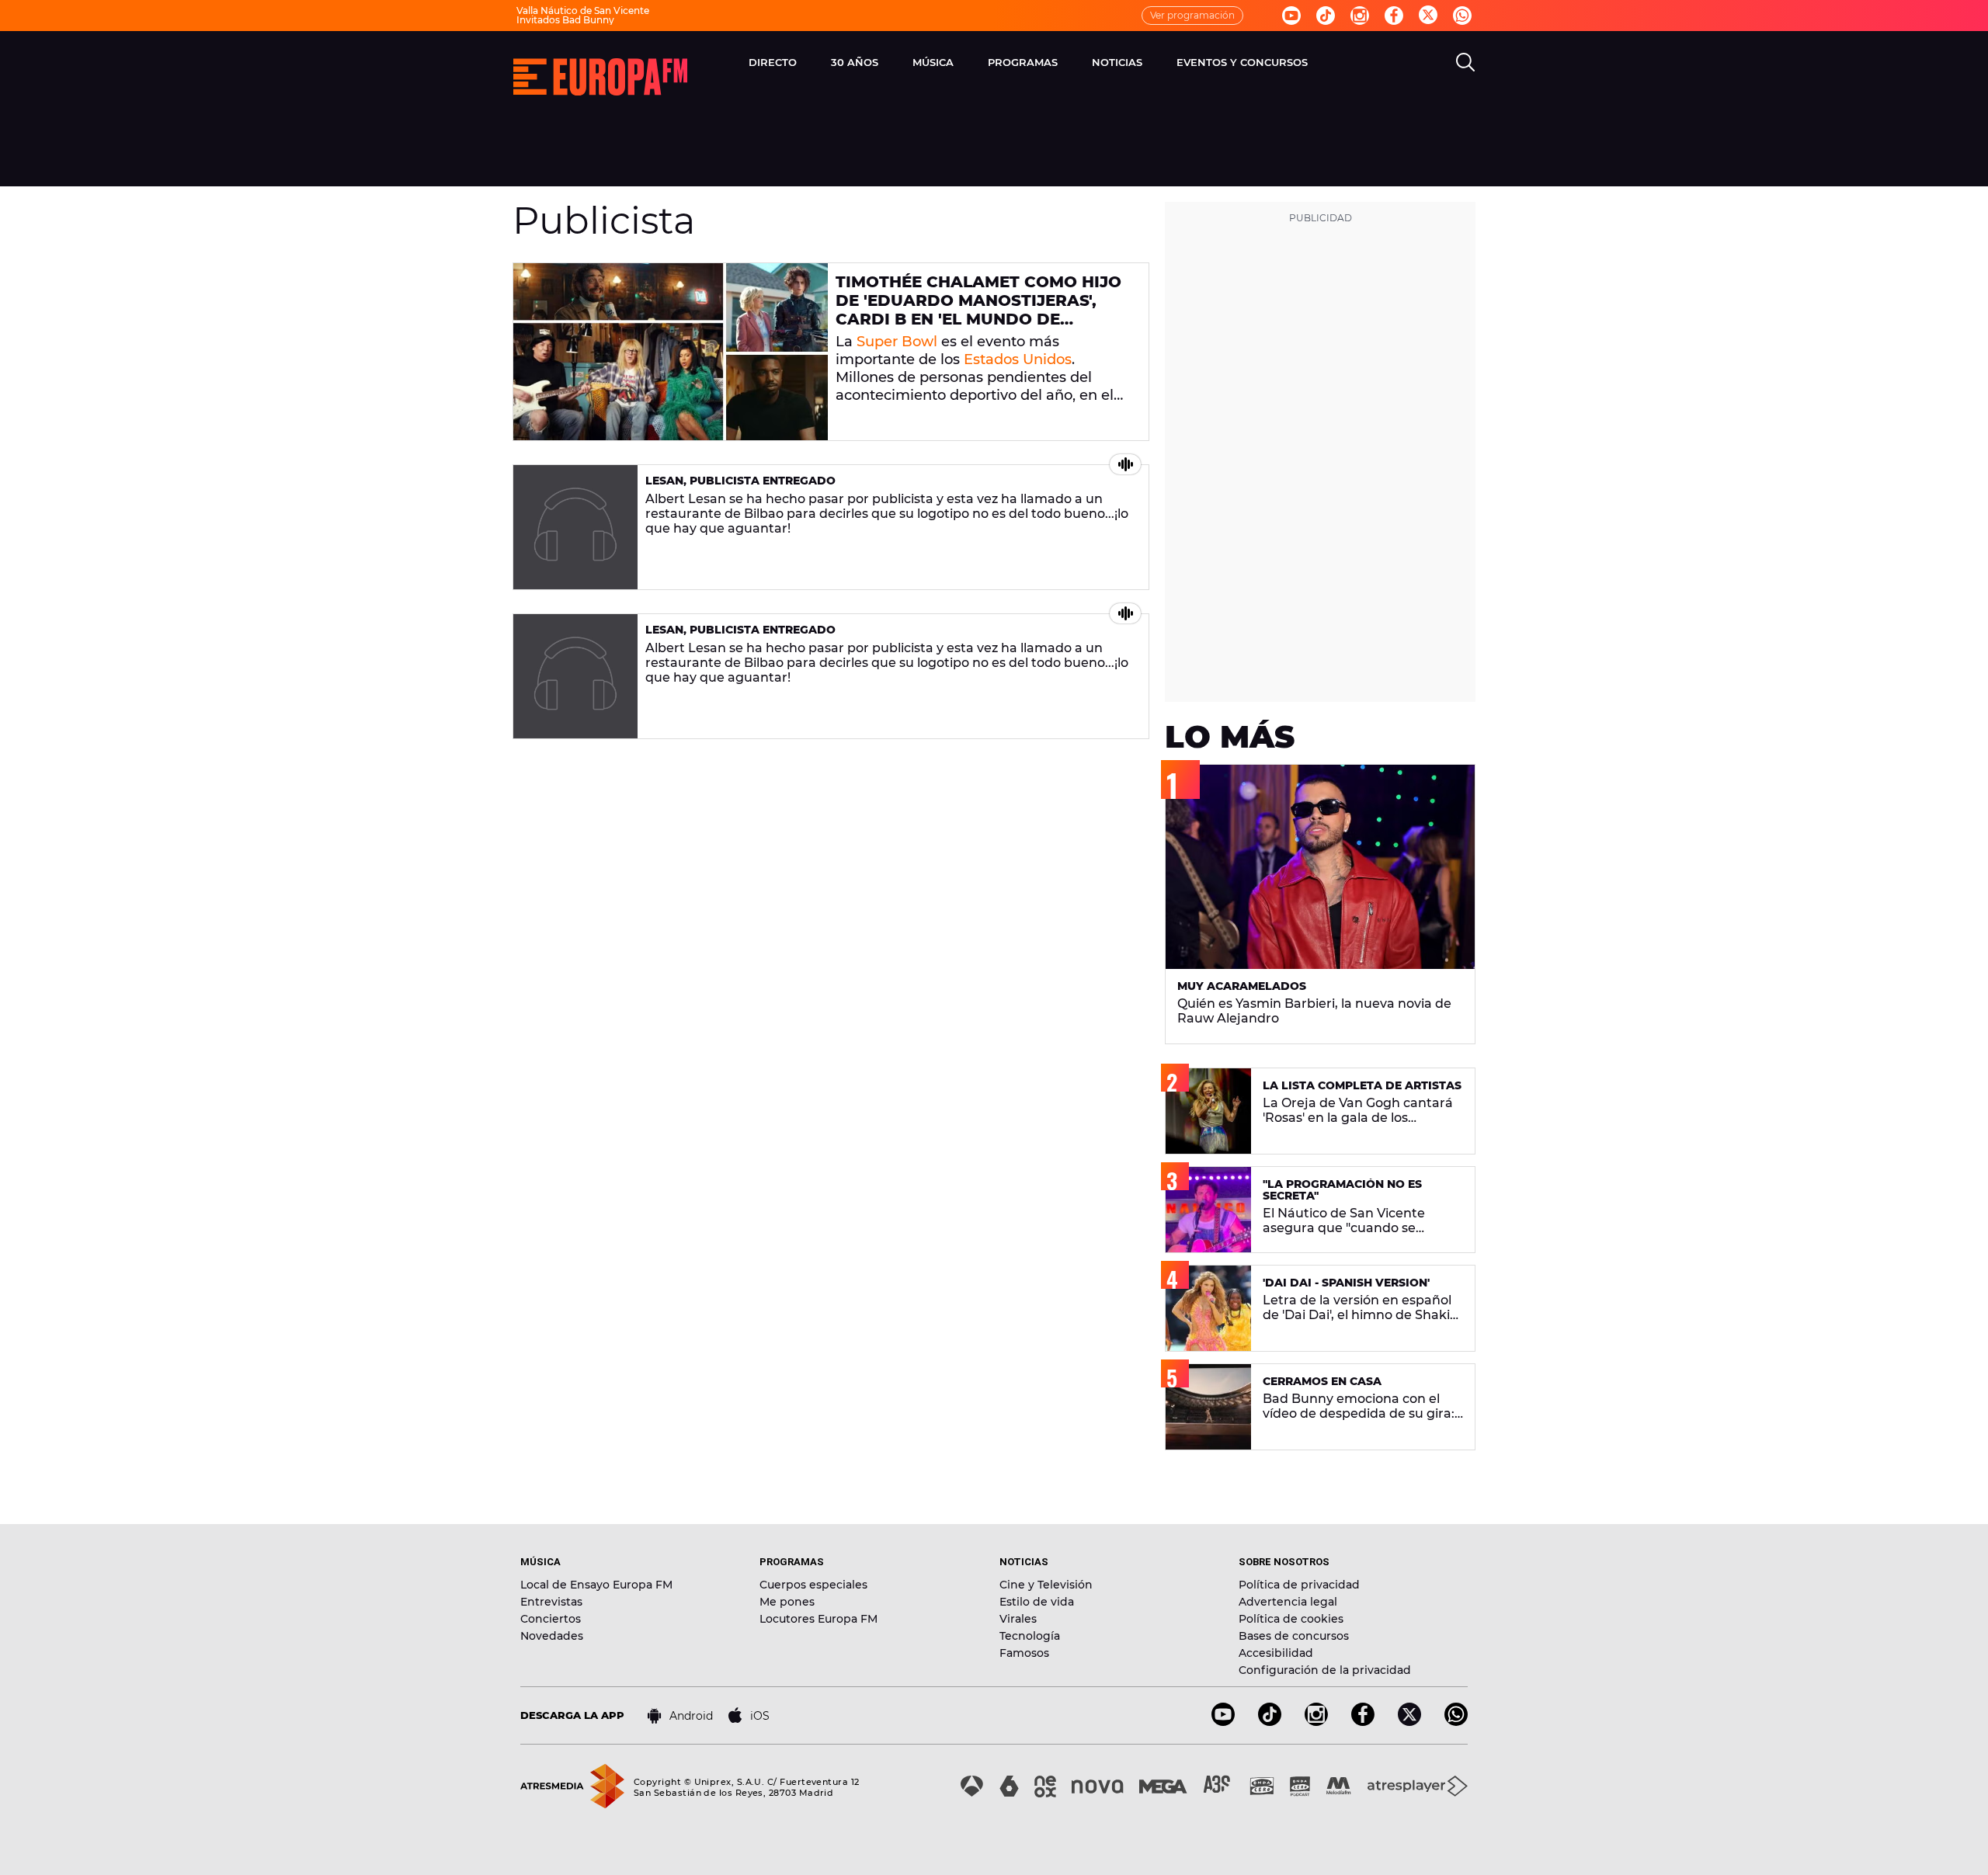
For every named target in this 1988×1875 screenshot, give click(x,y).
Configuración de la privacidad (1325, 1670)
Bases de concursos (1294, 1636)
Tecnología (1030, 1636)
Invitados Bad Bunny (565, 20)
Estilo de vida (1037, 1602)
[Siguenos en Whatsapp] (1462, 16)
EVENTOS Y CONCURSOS (1242, 62)
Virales (1018, 1619)
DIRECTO (773, 62)
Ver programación (1192, 15)
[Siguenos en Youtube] (1291, 16)
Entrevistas (551, 1602)
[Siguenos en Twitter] (1428, 16)
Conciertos (551, 1619)
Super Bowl (897, 342)
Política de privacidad (1299, 1585)
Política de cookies (1291, 1619)
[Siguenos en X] (1409, 1722)
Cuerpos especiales (813, 1585)
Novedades (552, 1636)
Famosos (1024, 1653)
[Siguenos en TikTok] (1270, 1722)
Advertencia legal (1288, 1602)
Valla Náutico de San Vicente (583, 10)
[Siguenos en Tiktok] (1326, 16)
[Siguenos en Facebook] (1394, 16)
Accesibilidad (1276, 1653)
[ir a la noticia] (671, 352)
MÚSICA (933, 62)
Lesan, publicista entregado (740, 481)
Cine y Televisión (1046, 1585)
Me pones (787, 1602)
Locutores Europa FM (818, 1619)
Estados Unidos (1018, 359)
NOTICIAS (1117, 62)
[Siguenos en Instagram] (1360, 16)
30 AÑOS (855, 62)
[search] (1465, 62)
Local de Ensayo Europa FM (596, 1585)
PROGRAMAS (1023, 62)
